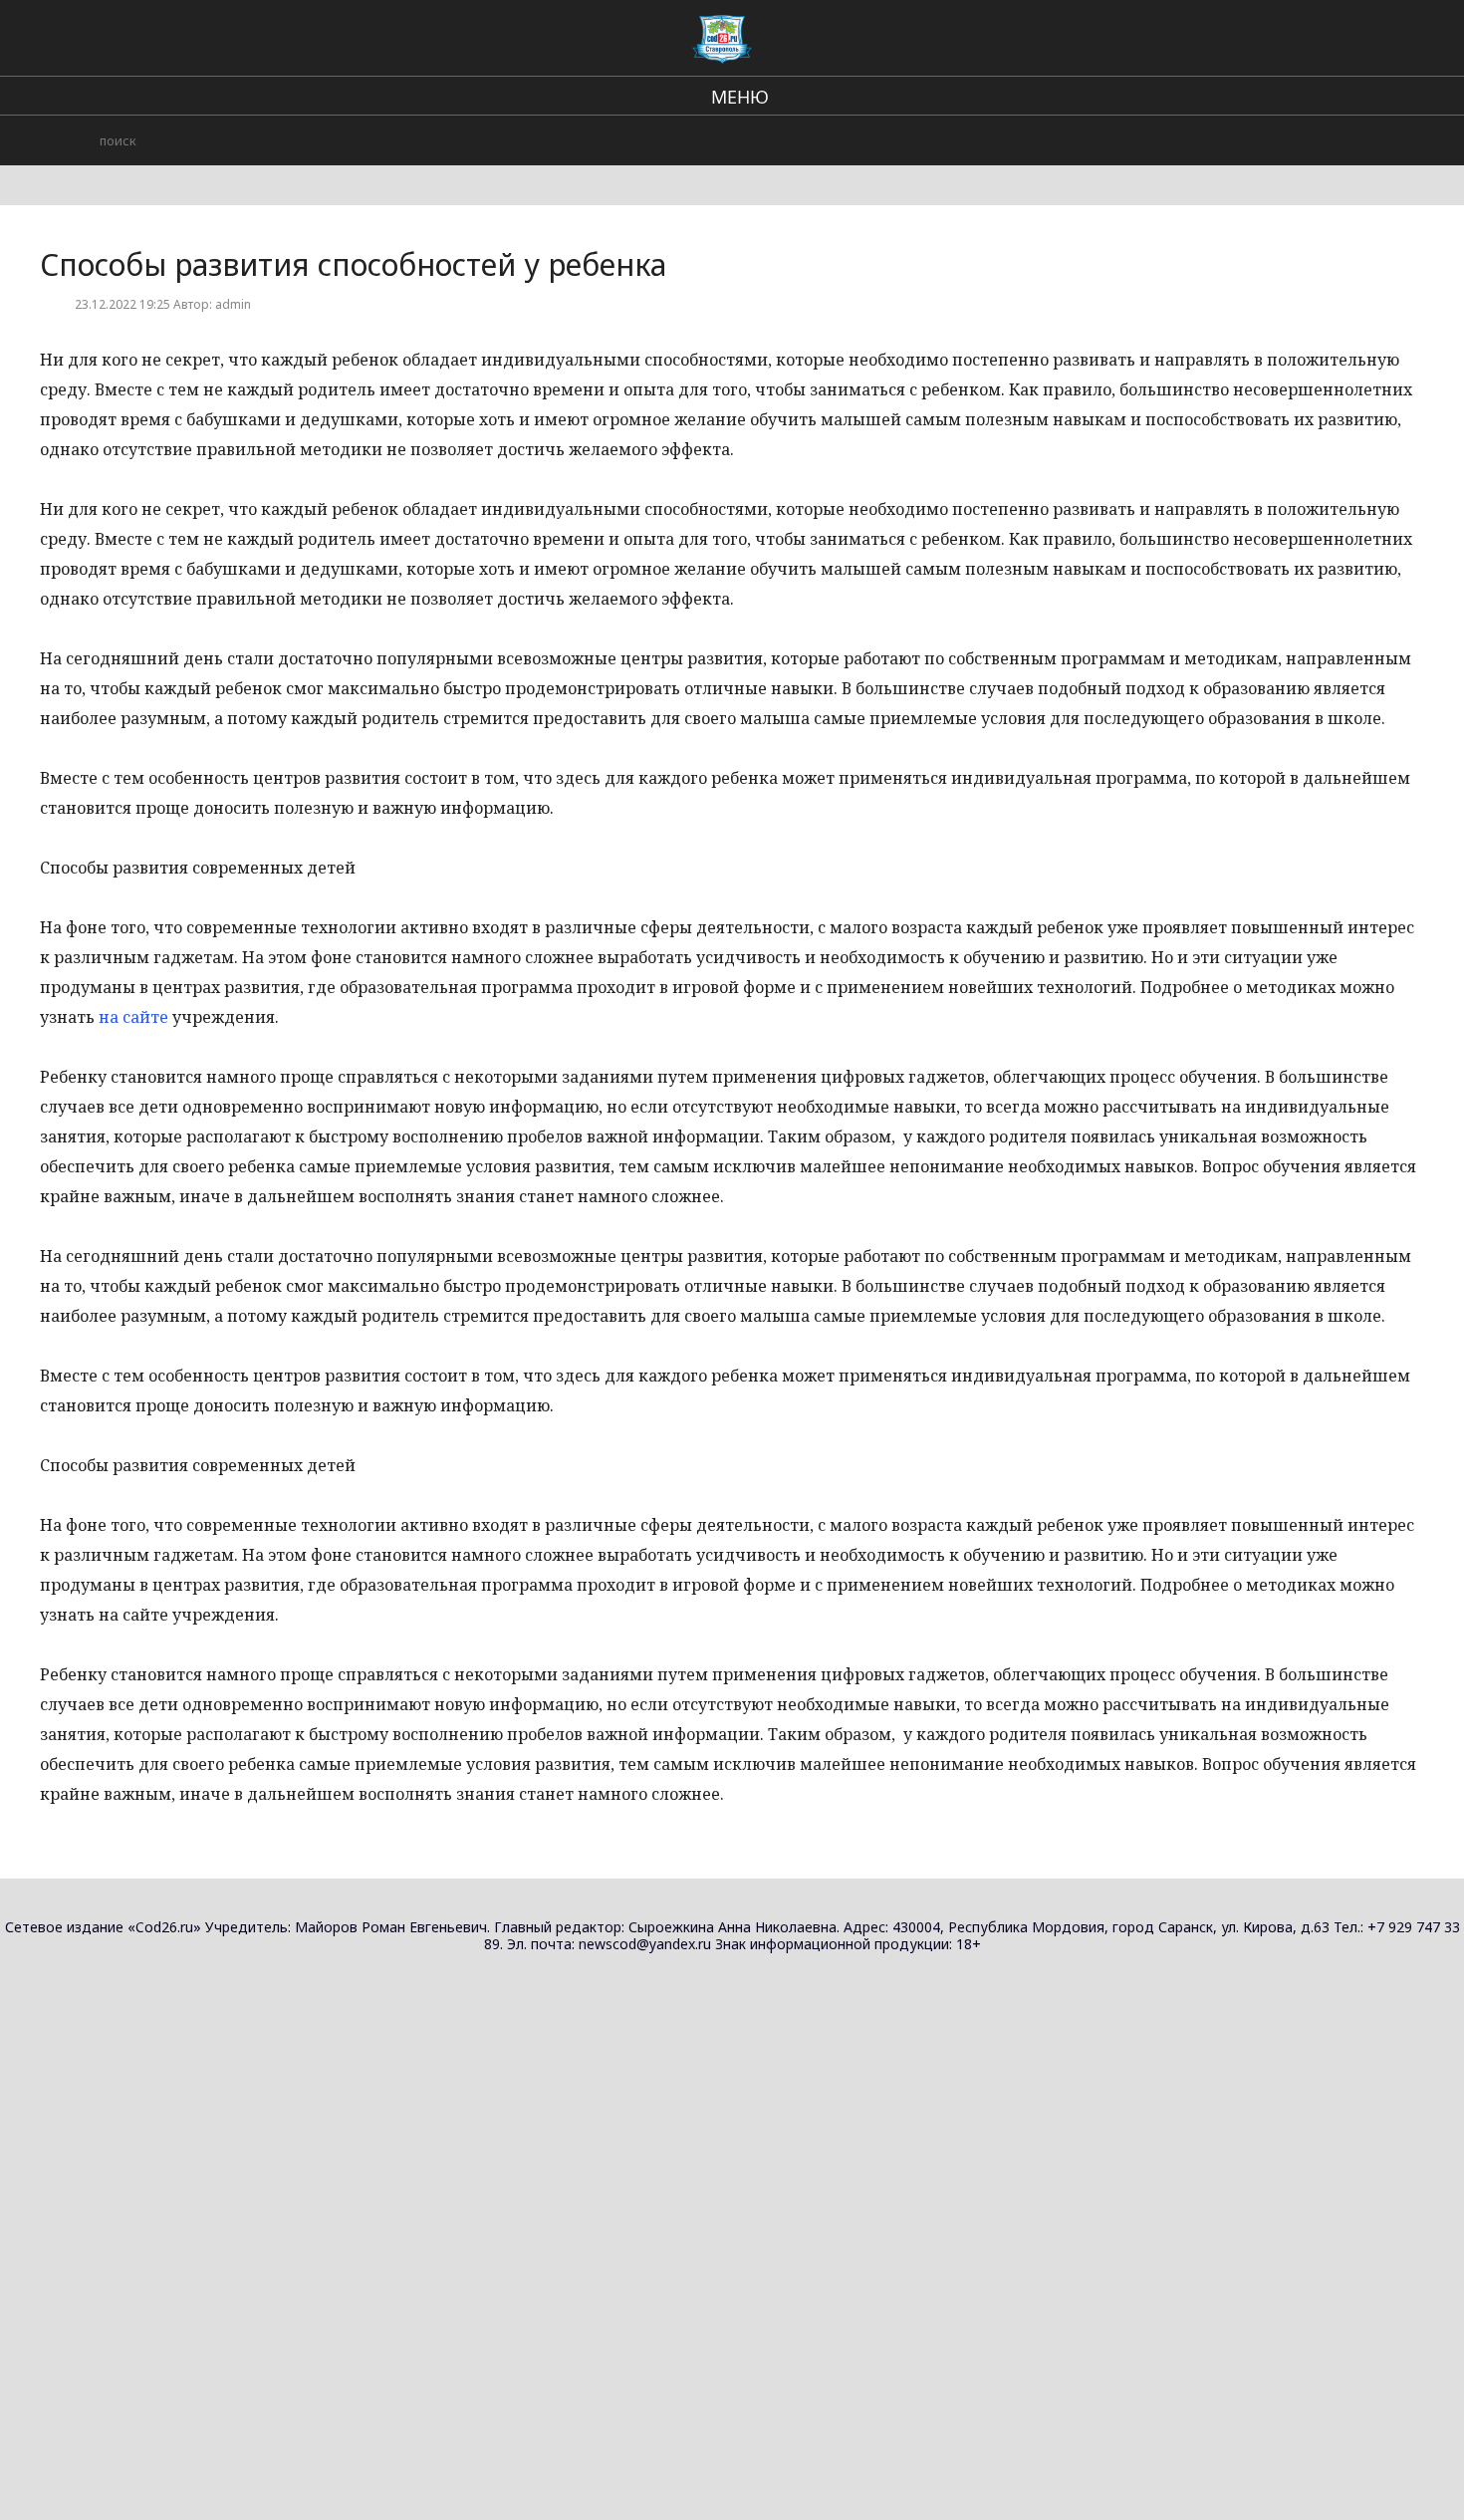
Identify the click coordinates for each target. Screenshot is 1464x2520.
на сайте (133, 1017)
